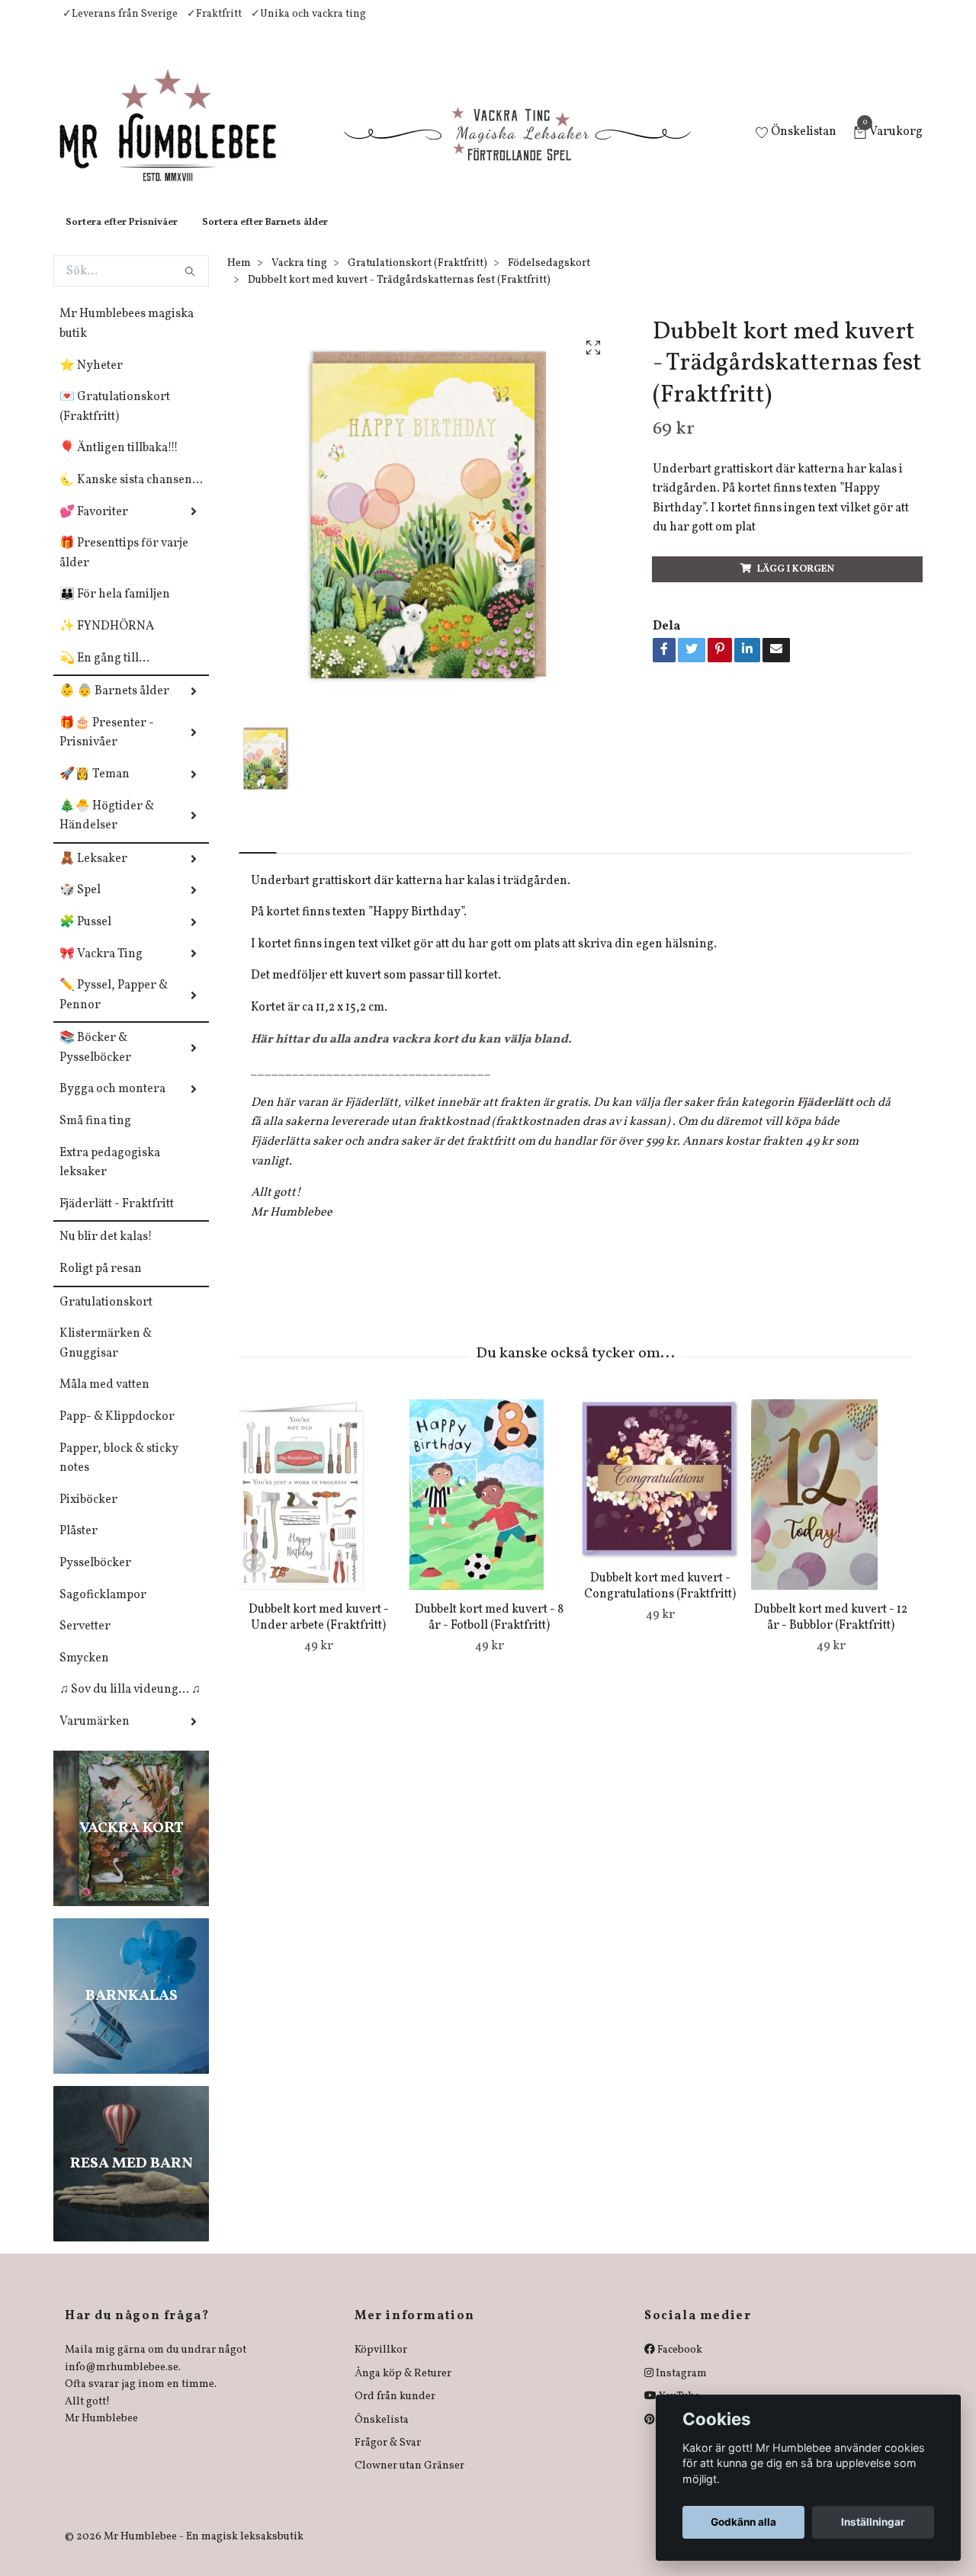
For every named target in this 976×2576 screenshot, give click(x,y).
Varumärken (95, 1737)
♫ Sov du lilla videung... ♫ (130, 1705)
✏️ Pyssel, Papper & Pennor (114, 1011)
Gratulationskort (106, 1318)
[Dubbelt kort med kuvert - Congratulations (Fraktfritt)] (660, 1494)
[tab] (258, 855)
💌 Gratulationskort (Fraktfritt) (115, 422)
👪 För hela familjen (115, 610)
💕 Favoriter (94, 527)
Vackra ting (299, 279)
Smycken (84, 1674)
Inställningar (873, 2522)
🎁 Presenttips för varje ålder (124, 569)
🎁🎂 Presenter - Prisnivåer (107, 748)
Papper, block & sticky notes (119, 1474)
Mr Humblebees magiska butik (127, 339)
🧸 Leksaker (93, 874)
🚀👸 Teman (95, 790)
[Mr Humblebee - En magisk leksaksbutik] (180, 142)
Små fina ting (95, 1136)
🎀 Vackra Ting (101, 969)
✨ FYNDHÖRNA (107, 642)
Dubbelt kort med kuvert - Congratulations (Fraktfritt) (660, 1602)
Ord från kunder (395, 2412)
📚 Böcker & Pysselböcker (95, 1063)
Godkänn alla (743, 2522)
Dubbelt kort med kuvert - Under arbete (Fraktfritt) (319, 1633)
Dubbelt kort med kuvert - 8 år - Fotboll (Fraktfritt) (489, 1633)
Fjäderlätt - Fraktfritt (117, 1219)
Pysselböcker (95, 1578)
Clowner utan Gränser (409, 2481)
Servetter (85, 1642)
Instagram (680, 2389)
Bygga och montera (112, 1104)
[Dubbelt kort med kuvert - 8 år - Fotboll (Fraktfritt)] (489, 1510)
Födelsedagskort (549, 279)
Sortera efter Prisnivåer (122, 238)
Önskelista (382, 2435)
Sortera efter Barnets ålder (265, 238)
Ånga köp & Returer (403, 2389)
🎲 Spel (80, 905)
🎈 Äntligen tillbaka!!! (119, 463)
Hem (239, 279)
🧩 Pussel (85, 937)
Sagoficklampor (103, 1610)
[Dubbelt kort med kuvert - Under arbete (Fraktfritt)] (318, 1510)
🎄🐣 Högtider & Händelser (107, 831)
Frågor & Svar (388, 2458)
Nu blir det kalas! (106, 1252)
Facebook (679, 2365)
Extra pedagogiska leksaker (110, 1178)
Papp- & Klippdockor (117, 1432)
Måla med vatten (104, 1400)
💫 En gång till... (104, 674)
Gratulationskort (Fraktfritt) (417, 279)
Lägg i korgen (796, 585)
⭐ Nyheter (91, 381)
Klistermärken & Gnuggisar (106, 1359)
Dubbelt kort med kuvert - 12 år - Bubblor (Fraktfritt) (831, 1633)
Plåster (79, 1546)
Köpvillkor (381, 2365)
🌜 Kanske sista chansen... (131, 495)
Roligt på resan (101, 1284)
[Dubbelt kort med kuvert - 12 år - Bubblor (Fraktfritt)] (831, 1510)
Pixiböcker (88, 1515)
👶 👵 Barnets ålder (114, 706)
